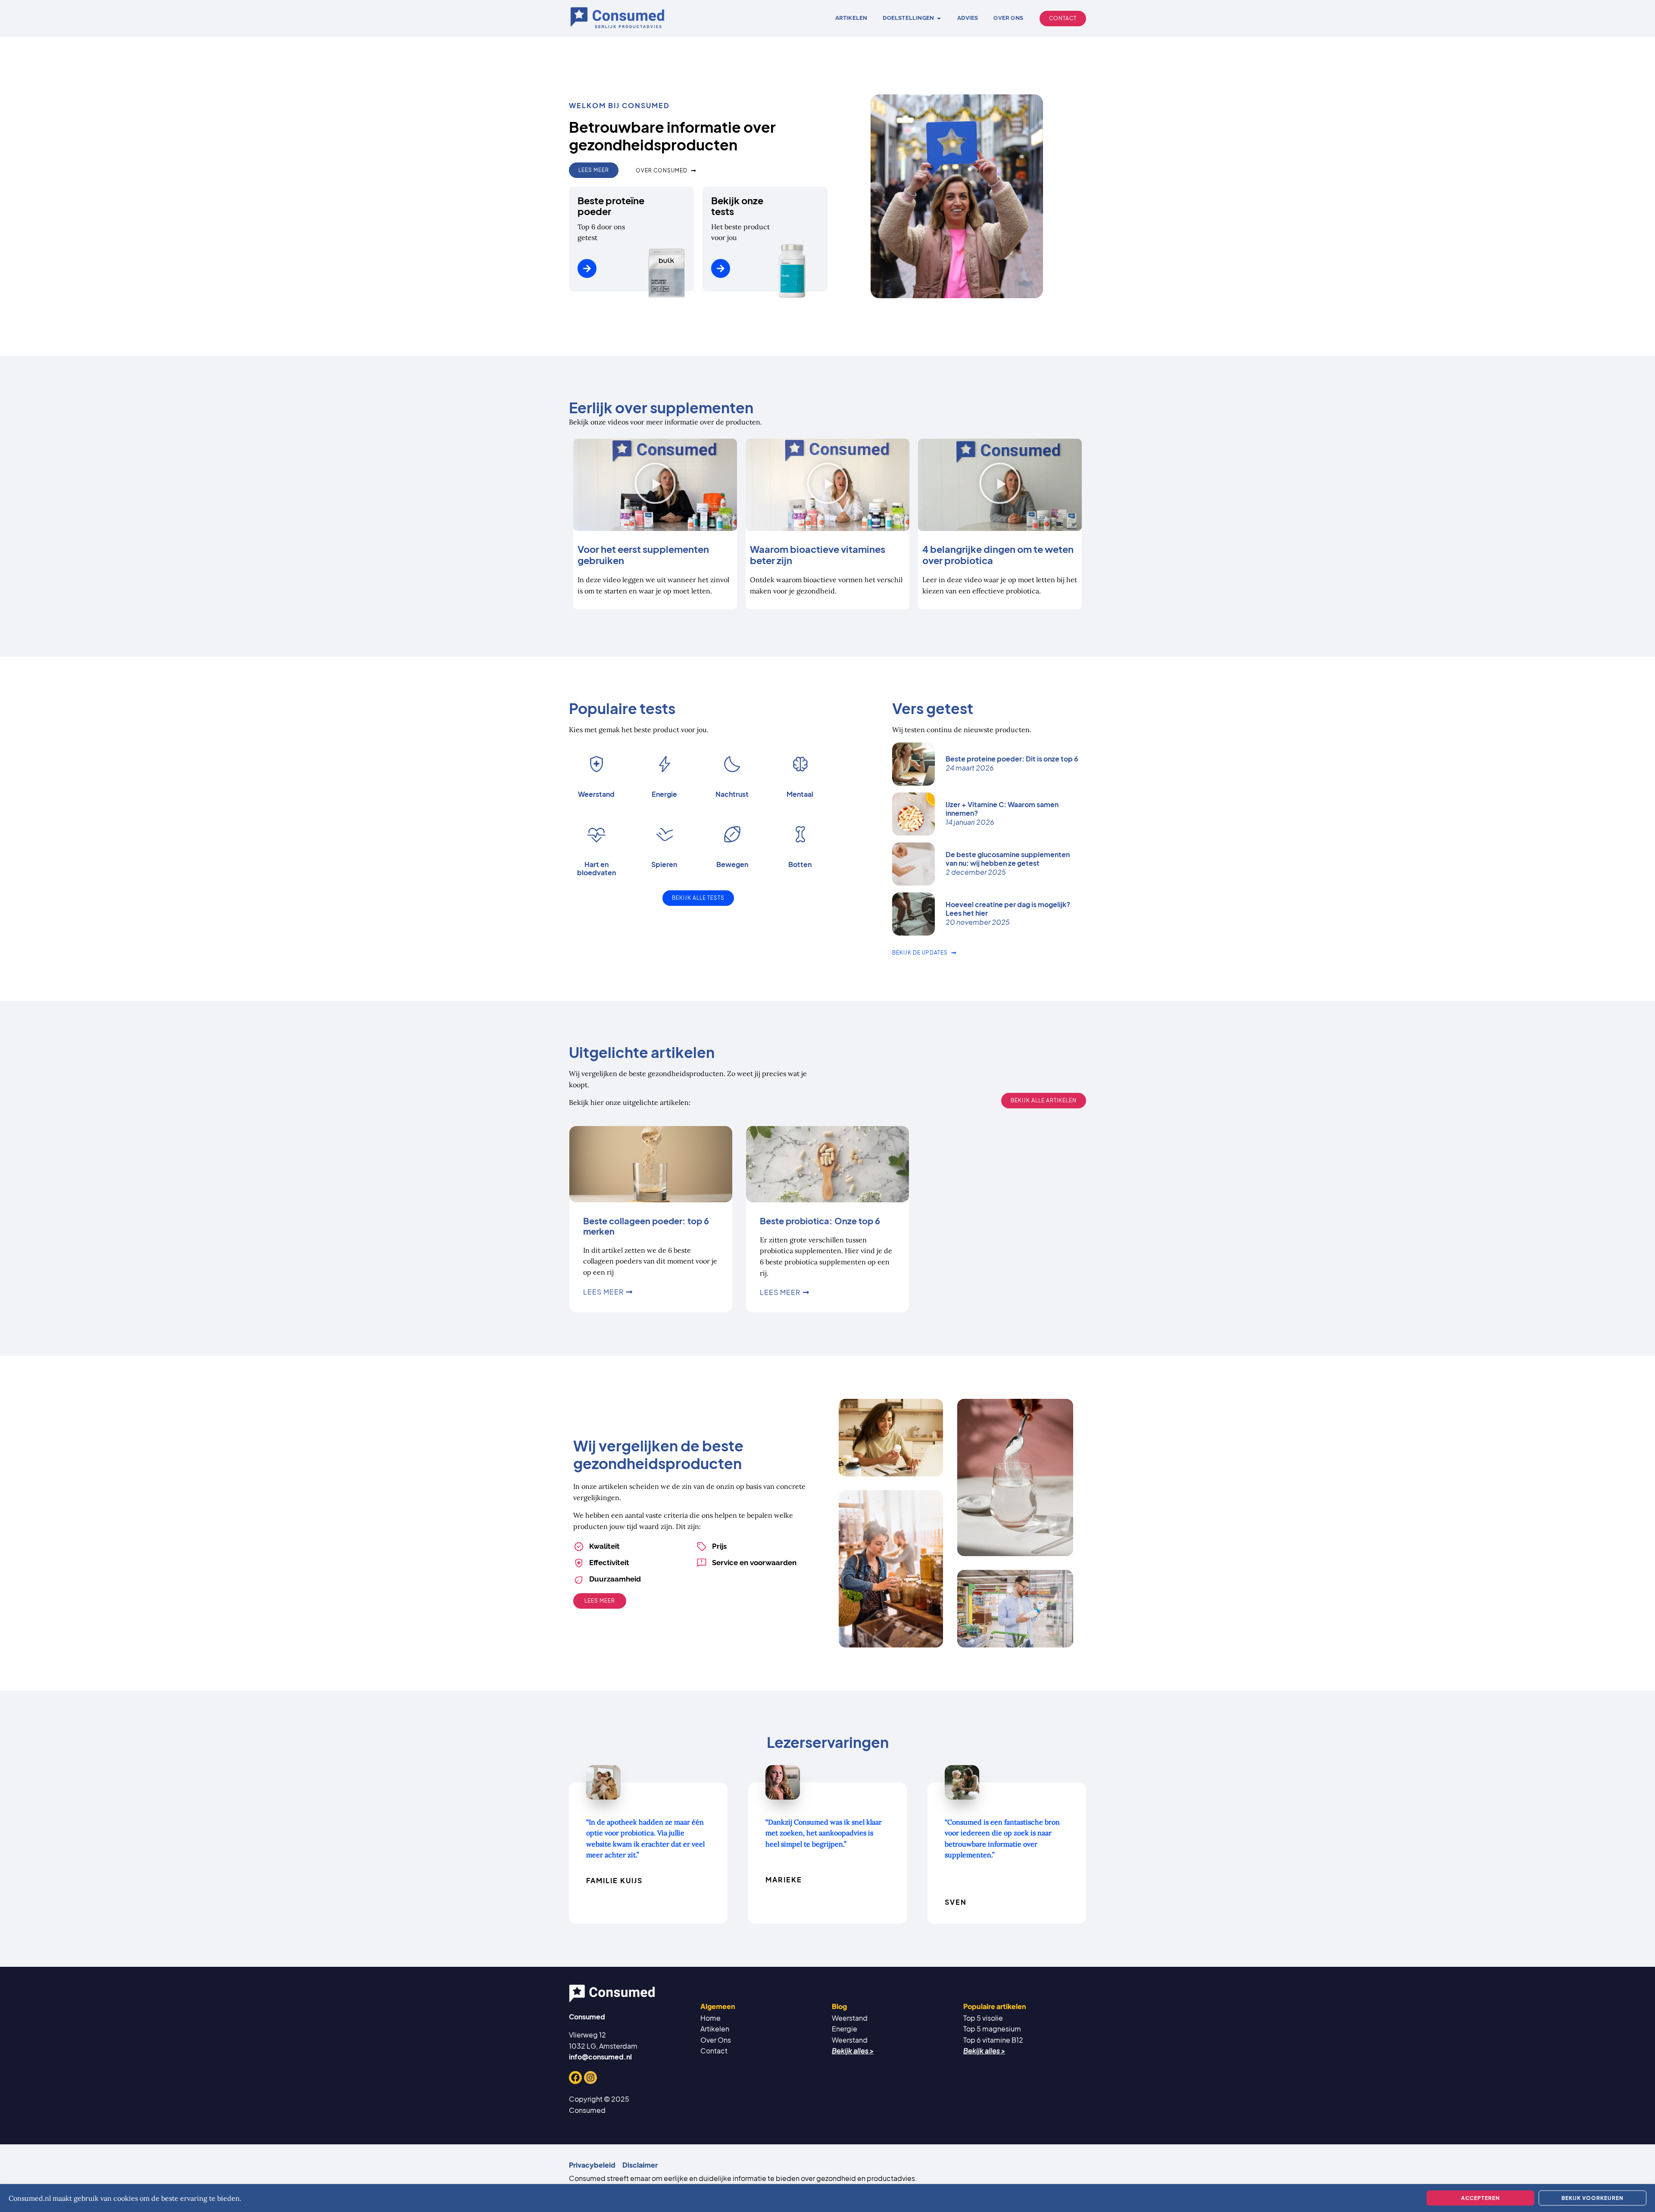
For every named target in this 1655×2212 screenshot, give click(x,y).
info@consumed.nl (600, 2057)
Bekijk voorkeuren (1593, 2198)
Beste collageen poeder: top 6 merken (646, 1226)
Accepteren (1480, 2198)
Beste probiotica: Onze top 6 (820, 1221)
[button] (655, 485)
